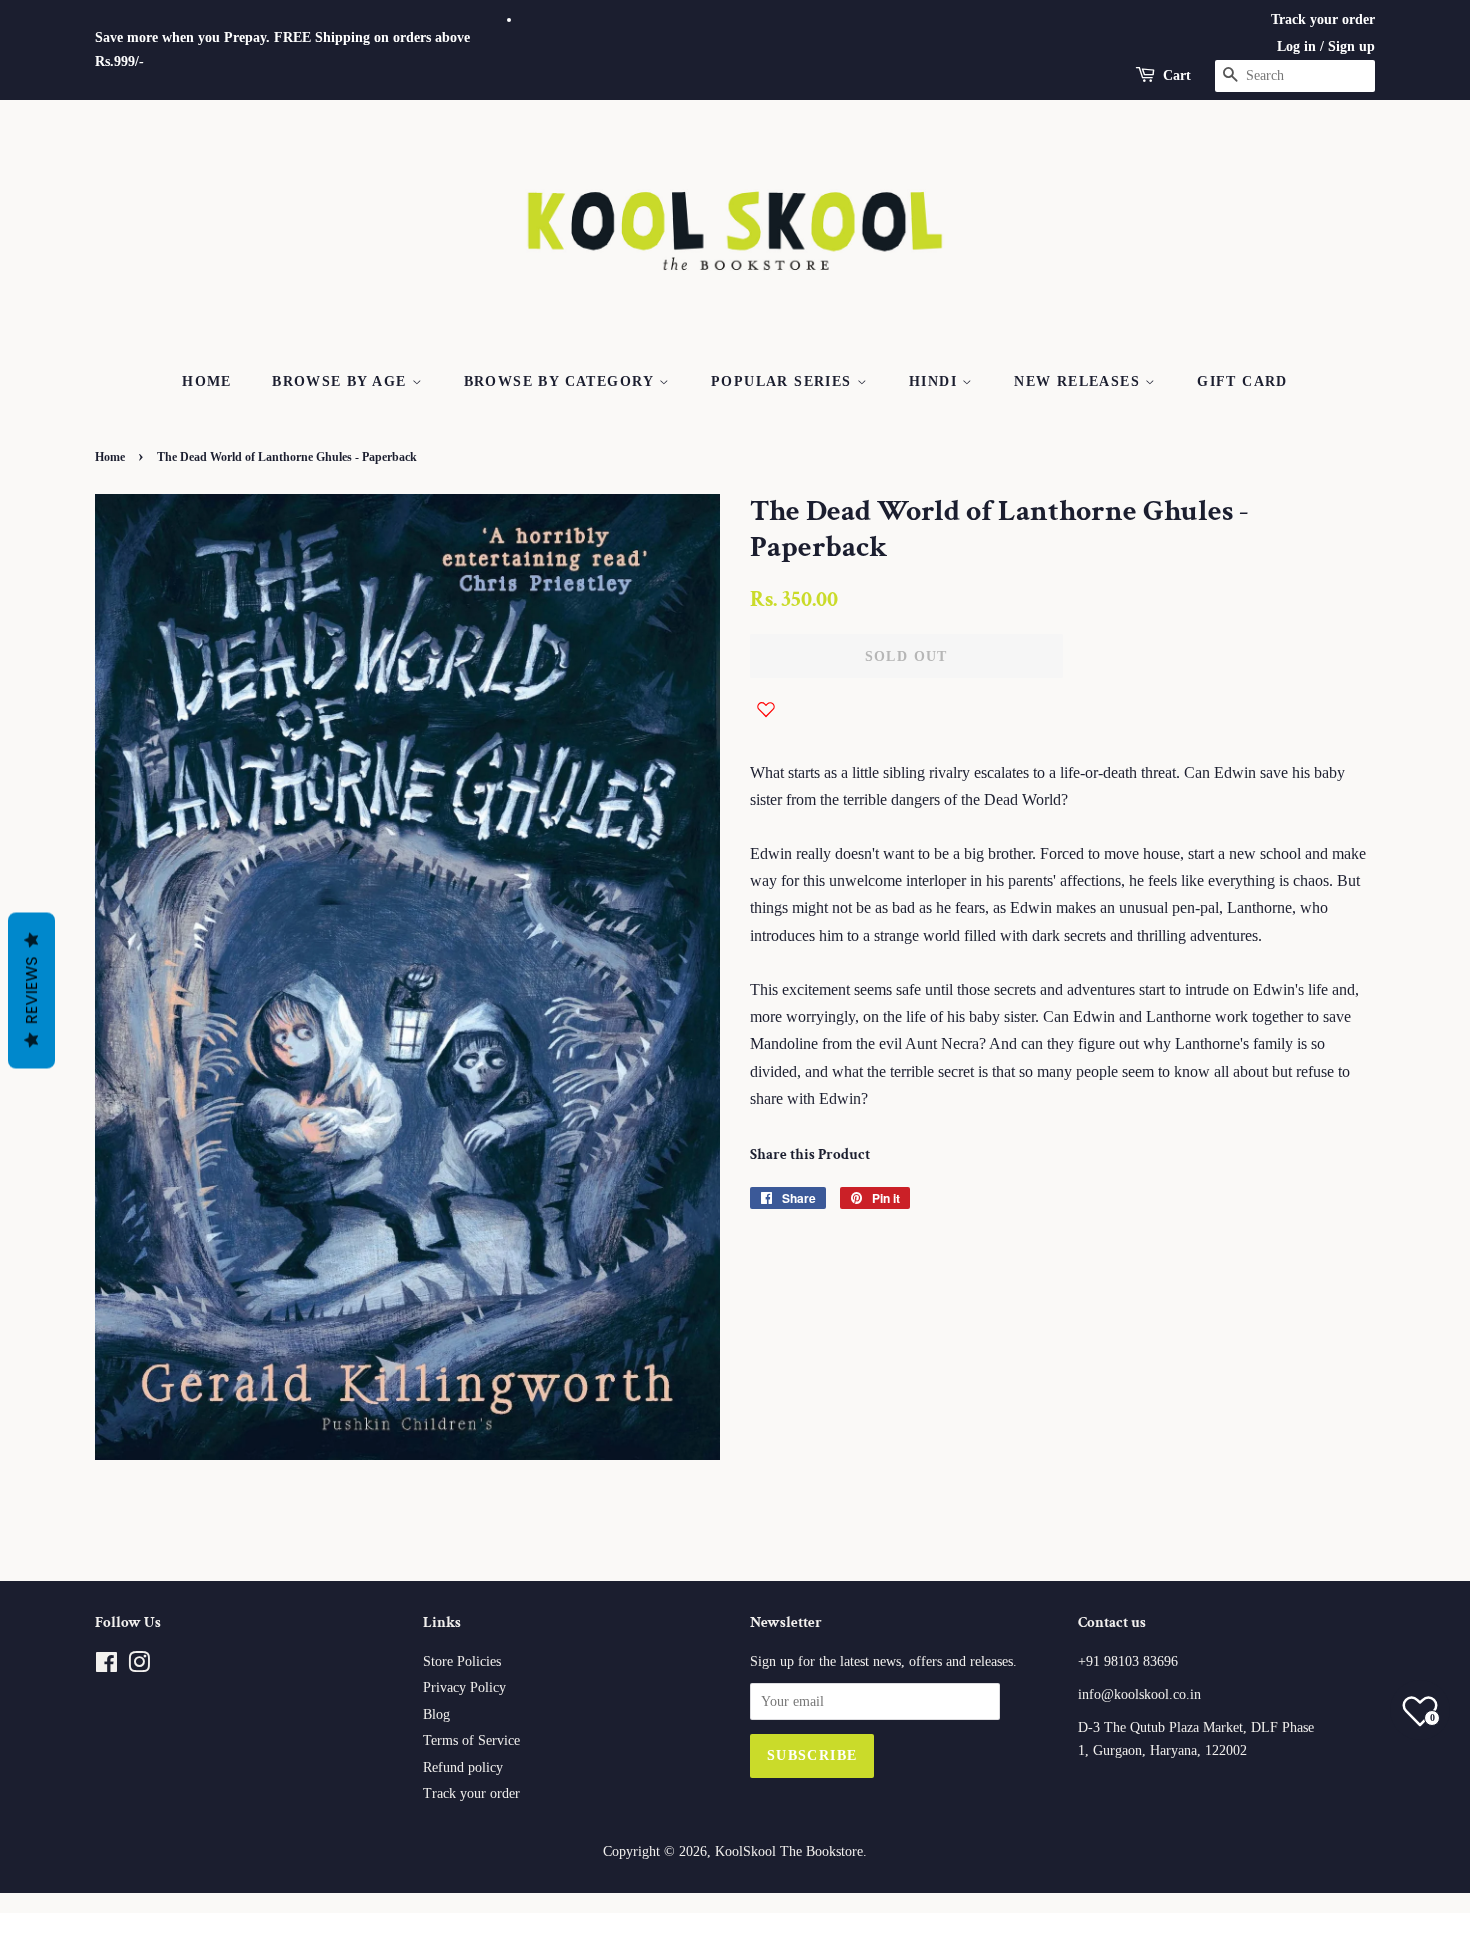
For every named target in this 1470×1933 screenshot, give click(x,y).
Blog (436, 1714)
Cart (1177, 75)
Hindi (935, 381)
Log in (1296, 46)
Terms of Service (471, 1740)
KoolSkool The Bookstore (789, 1851)
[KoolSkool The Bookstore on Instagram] (139, 1666)
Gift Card (1242, 381)
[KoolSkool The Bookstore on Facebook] (106, 1666)
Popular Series (784, 381)
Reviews (31, 990)
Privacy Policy (464, 1687)
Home (207, 381)
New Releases (1079, 381)
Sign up (1351, 46)
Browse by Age (342, 381)
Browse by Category (562, 381)
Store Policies (462, 1661)
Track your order (1323, 19)
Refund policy (463, 1767)
